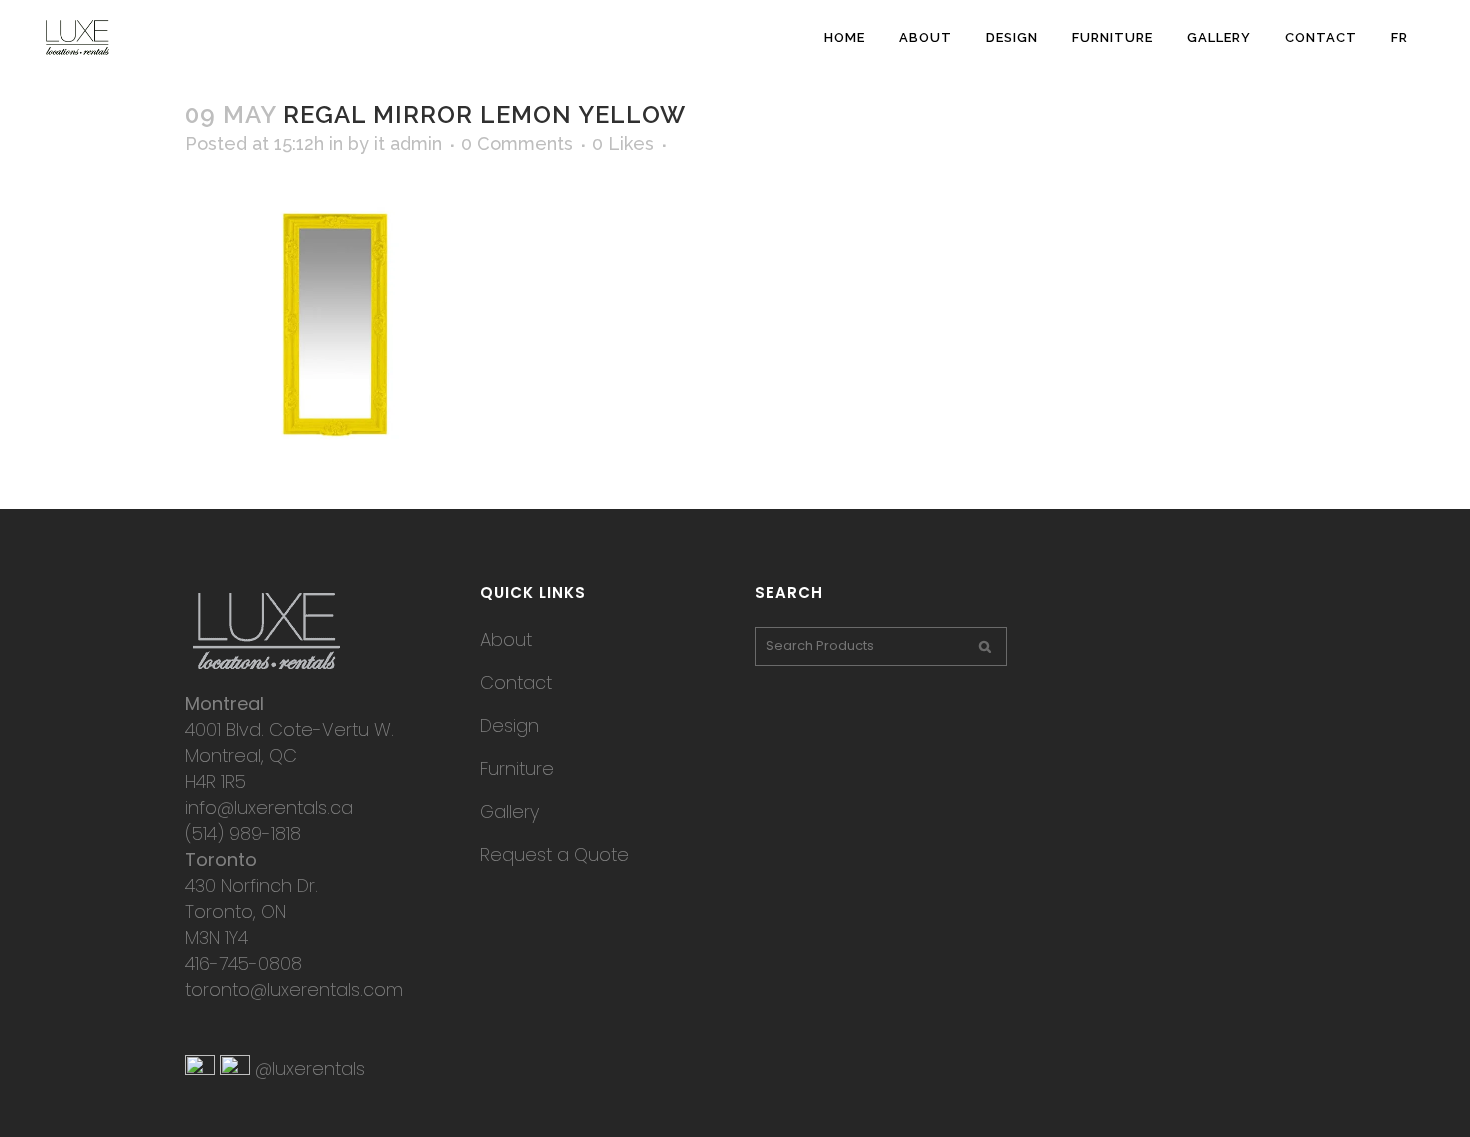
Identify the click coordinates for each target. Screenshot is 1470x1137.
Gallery (509, 811)
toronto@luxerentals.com (294, 989)
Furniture (517, 768)
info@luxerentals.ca (269, 807)
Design (509, 725)
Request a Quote (554, 854)
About (506, 639)
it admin (408, 143)
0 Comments (517, 143)
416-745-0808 (243, 963)
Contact (516, 682)
